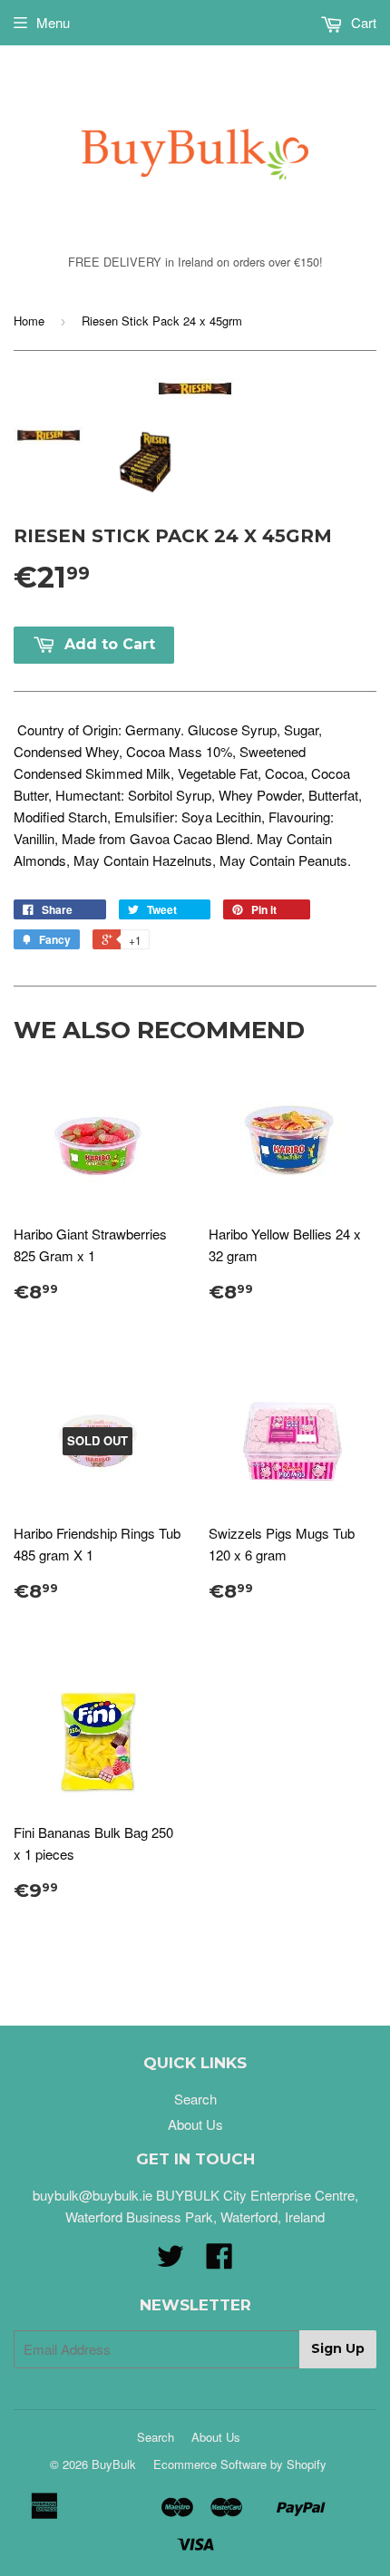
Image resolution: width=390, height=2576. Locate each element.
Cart (362, 22)
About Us (195, 2124)
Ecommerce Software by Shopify (240, 2464)
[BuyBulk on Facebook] (219, 2261)
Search (195, 2099)
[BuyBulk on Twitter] (171, 2261)
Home (29, 321)
